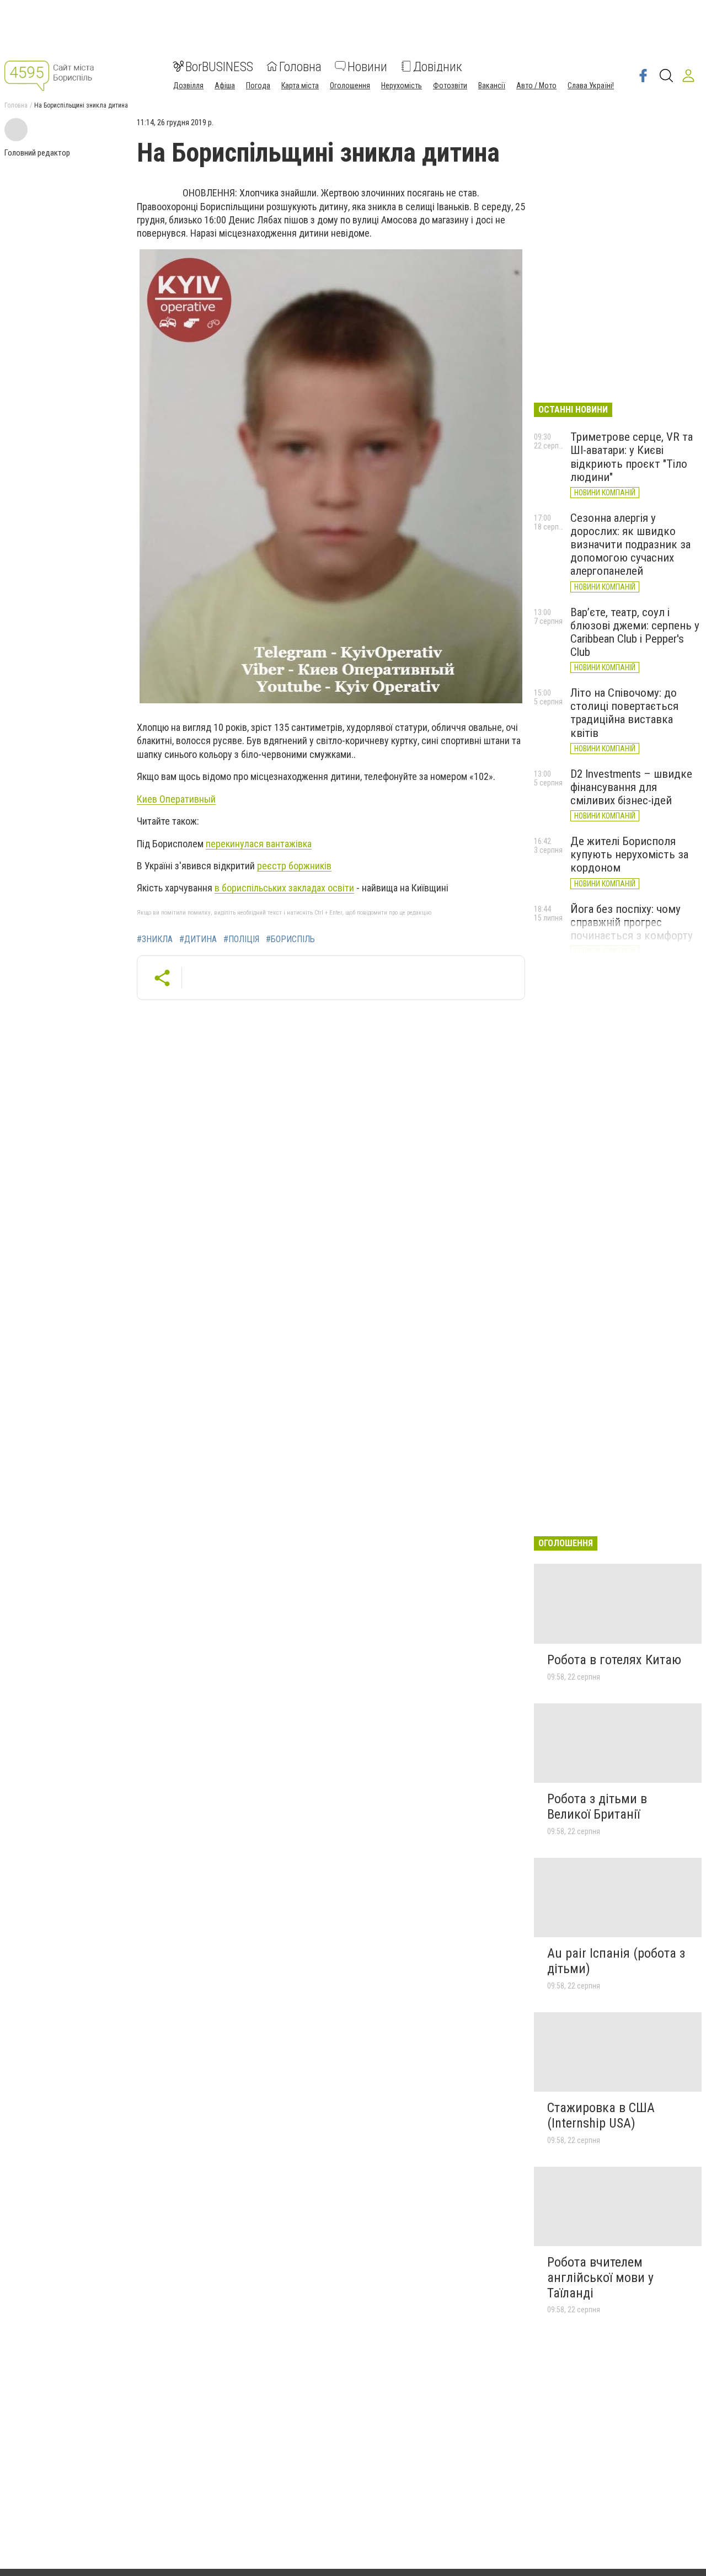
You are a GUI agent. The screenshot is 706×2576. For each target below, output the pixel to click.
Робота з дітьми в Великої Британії (597, 1807)
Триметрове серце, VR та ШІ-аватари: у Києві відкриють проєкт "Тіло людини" (632, 457)
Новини (367, 66)
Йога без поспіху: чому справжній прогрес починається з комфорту (632, 922)
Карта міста (300, 85)
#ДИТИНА (198, 939)
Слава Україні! (591, 85)
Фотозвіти (450, 85)
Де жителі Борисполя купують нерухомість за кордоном (629, 854)
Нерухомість (402, 85)
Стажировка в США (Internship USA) (601, 2115)
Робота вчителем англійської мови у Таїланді (600, 2277)
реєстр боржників (294, 866)
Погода (258, 85)
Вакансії (492, 85)
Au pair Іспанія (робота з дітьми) (616, 1961)
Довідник (438, 66)
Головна (300, 66)
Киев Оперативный (176, 799)
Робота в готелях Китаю (614, 1660)
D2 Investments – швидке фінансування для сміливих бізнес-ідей (631, 787)
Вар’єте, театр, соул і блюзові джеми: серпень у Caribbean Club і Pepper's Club (635, 632)
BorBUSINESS (219, 66)
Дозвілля (188, 85)
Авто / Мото (536, 85)
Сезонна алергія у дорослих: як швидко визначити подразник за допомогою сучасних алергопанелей (630, 545)
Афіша (225, 85)
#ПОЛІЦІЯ (241, 939)
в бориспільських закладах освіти (284, 888)
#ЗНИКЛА (155, 939)
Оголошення (350, 85)
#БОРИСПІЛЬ (290, 939)
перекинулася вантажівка (259, 844)
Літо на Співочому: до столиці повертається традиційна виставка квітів (624, 713)
